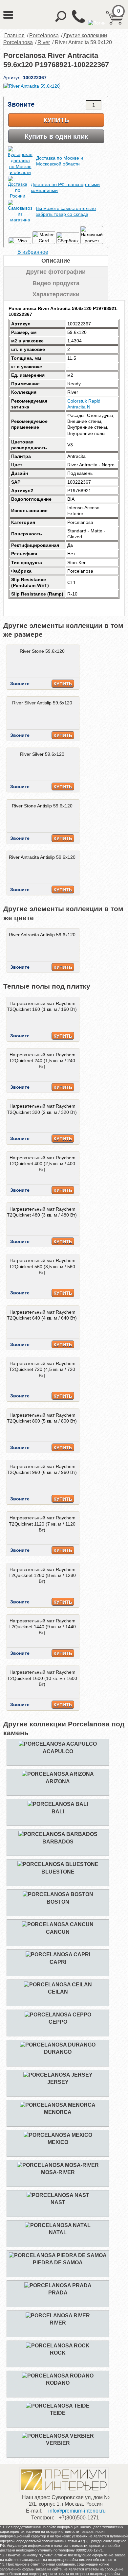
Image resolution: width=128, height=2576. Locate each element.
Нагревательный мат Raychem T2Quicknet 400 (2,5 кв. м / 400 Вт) (42, 1164)
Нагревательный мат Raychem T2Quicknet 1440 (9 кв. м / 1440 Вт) (42, 1627)
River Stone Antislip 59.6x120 (42, 806)
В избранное (33, 252)
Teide (58, 2413)
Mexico (58, 2142)
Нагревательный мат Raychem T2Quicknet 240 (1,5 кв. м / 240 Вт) (42, 1061)
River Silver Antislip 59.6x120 (42, 703)
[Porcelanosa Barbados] (58, 1834)
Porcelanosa (44, 35)
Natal (58, 2232)
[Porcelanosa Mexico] (58, 2135)
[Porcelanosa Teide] (58, 2406)
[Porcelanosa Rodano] (58, 2376)
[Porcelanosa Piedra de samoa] (58, 2255)
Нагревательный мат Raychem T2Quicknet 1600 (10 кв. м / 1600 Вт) (42, 1678)
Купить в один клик (56, 136)
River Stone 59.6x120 (42, 651)
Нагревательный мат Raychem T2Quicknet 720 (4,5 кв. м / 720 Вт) (42, 1369)
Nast (58, 2202)
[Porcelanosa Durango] (58, 2045)
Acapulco (58, 1751)
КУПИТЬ (63, 684)
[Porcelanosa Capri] (58, 1954)
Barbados (58, 1842)
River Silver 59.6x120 (42, 754)
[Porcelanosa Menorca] (58, 2105)
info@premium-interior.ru (77, 2511)
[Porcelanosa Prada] (58, 2285)
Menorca (58, 2112)
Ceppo (58, 2022)
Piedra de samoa (58, 2263)
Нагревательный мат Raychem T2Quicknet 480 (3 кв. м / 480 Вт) (42, 1212)
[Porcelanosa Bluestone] (58, 1864)
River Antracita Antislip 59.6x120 (42, 857)
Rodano (58, 2383)
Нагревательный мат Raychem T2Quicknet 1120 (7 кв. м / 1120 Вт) (42, 1524)
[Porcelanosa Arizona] (58, 1774)
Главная (14, 35)
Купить (56, 120)
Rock (58, 2353)
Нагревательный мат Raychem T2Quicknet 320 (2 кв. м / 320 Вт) (42, 1109)
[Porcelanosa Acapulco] (58, 1744)
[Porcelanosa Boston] (58, 1894)
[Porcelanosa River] (58, 2316)
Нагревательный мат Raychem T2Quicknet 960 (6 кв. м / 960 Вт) (42, 1469)
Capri (58, 1962)
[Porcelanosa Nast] (58, 2195)
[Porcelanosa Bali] (58, 1804)
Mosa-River (58, 2172)
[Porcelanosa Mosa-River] (58, 2165)
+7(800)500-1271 (79, 2518)
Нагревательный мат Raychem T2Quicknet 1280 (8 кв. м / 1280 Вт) (42, 1575)
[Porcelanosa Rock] (58, 2346)
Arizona (58, 1781)
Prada (58, 2293)
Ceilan (58, 1992)
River (44, 42)
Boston (58, 1902)
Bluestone (58, 1872)
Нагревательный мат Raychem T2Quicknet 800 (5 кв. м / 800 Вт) (42, 1418)
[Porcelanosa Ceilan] (58, 1985)
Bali (58, 1812)
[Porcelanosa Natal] (58, 2225)
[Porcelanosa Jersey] (58, 2075)
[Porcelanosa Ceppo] (58, 2015)
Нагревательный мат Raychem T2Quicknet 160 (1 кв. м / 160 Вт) (42, 1006)
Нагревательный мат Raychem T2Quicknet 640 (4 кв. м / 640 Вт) (42, 1315)
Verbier (58, 2443)
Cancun (58, 1932)
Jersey (58, 2082)
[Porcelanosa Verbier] (58, 2436)
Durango (58, 2052)
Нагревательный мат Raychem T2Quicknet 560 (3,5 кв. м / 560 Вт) (42, 1266)
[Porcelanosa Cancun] (58, 1924)
